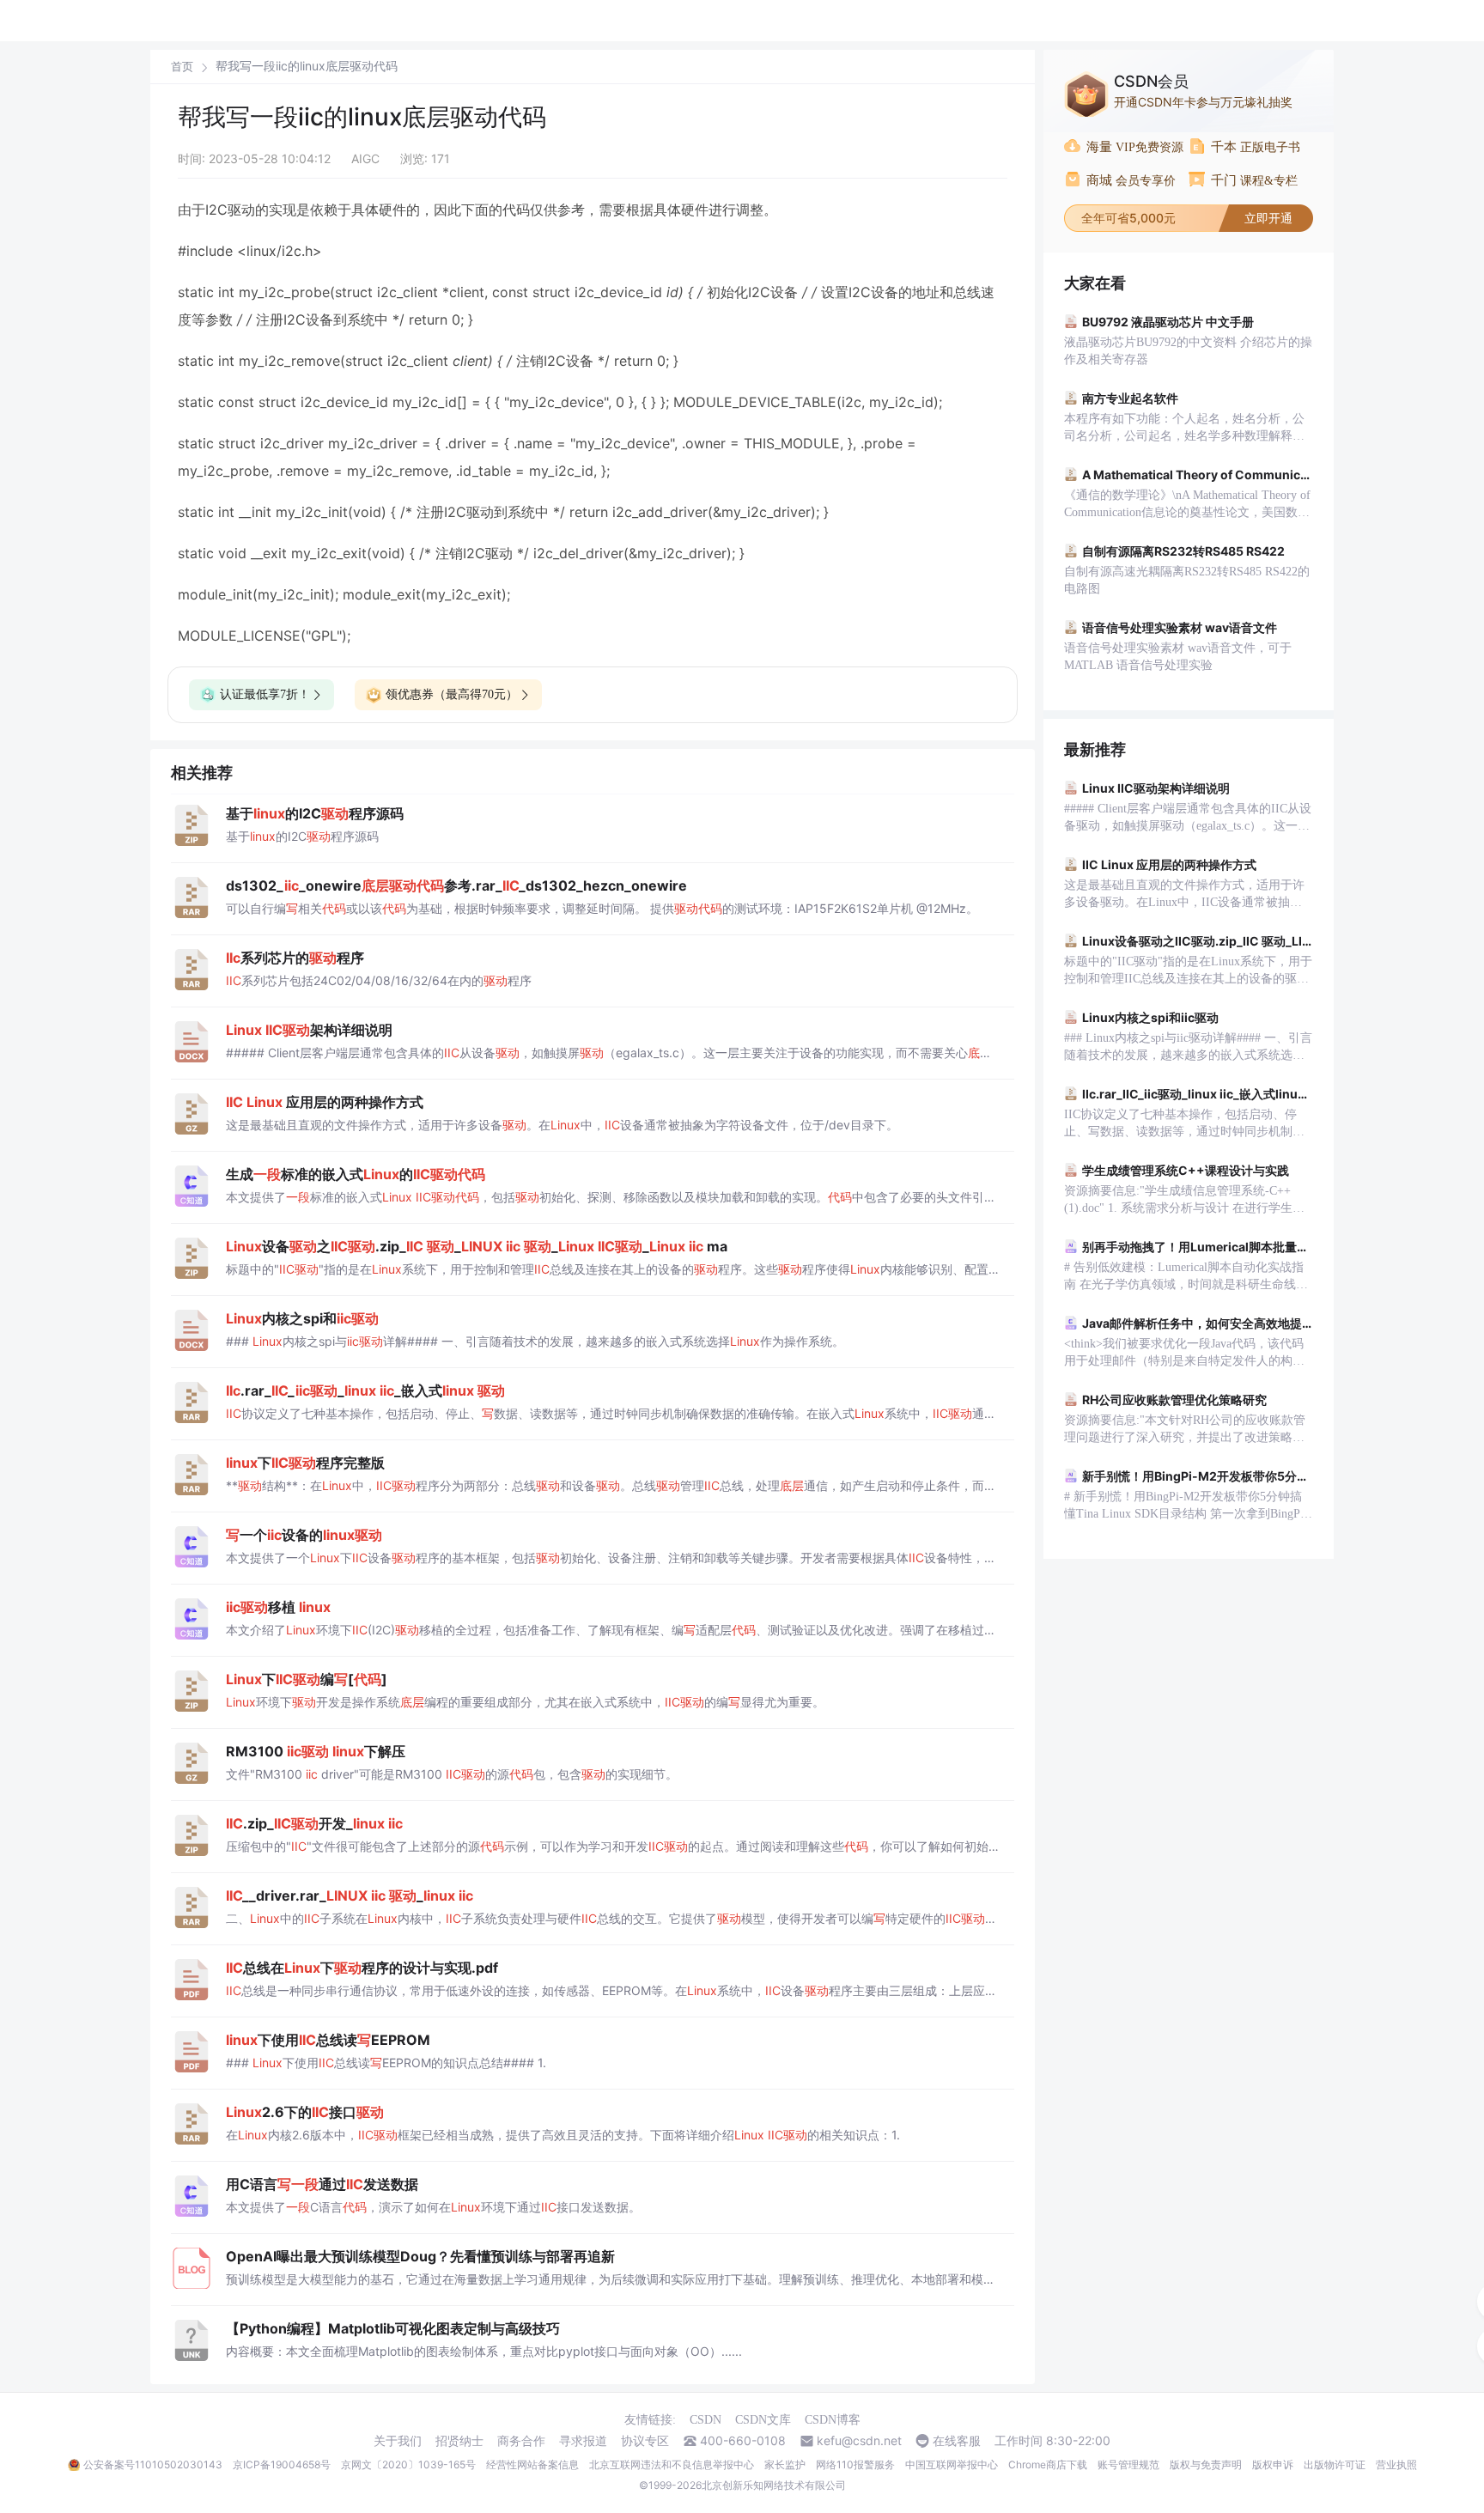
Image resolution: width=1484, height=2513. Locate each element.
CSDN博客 (833, 2420)
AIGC (365, 158)
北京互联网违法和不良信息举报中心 (672, 2464)
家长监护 (785, 2464)
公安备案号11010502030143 (153, 2464)
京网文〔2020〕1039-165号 (408, 2464)
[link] (182, 66)
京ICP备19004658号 (282, 2464)
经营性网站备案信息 (532, 2464)
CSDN (706, 2420)
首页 (182, 67)
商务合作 (521, 2441)
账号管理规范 (1128, 2464)
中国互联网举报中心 (952, 2464)
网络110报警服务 (855, 2464)
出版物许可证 (1335, 2464)
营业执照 (1396, 2464)
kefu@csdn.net (859, 2441)
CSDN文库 (763, 2420)
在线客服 (957, 2441)
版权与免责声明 (1206, 2464)
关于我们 (398, 2441)
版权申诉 (1273, 2464)
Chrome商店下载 (1048, 2464)
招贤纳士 (459, 2441)
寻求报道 (583, 2441)
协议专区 (645, 2441)
